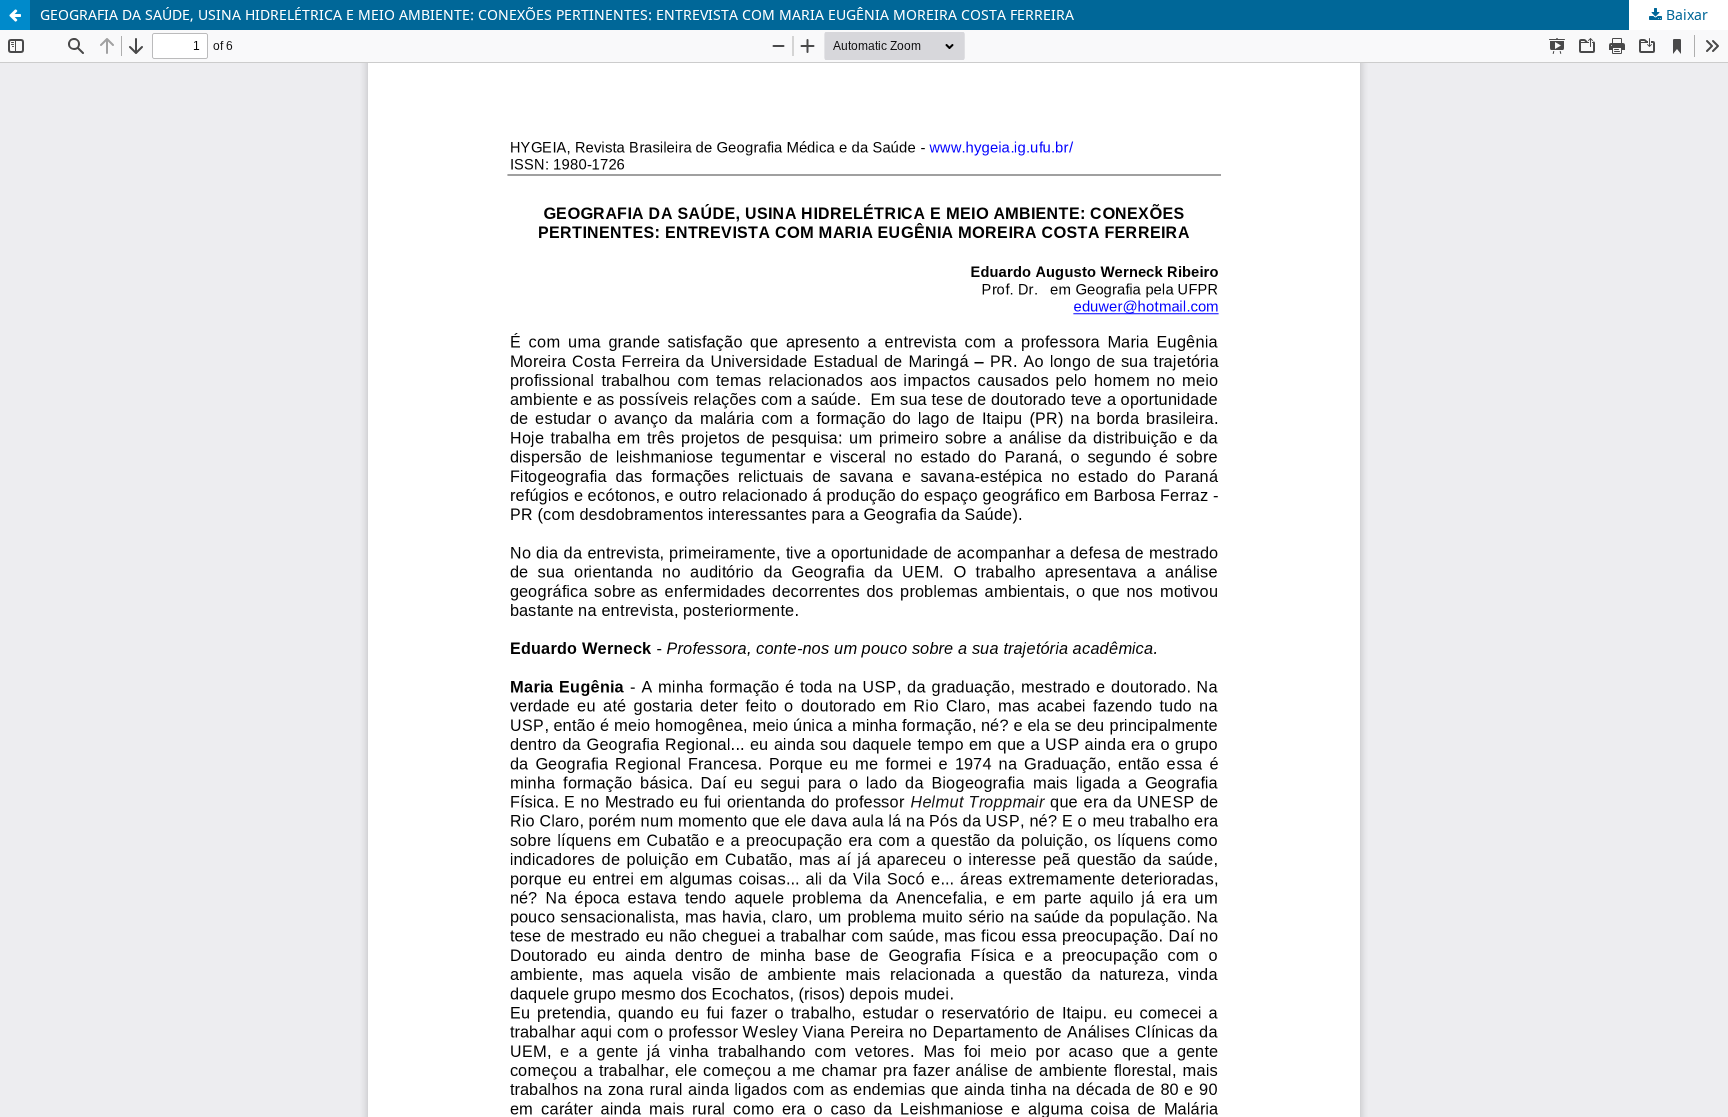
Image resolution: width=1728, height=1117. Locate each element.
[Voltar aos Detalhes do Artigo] (15, 15)
